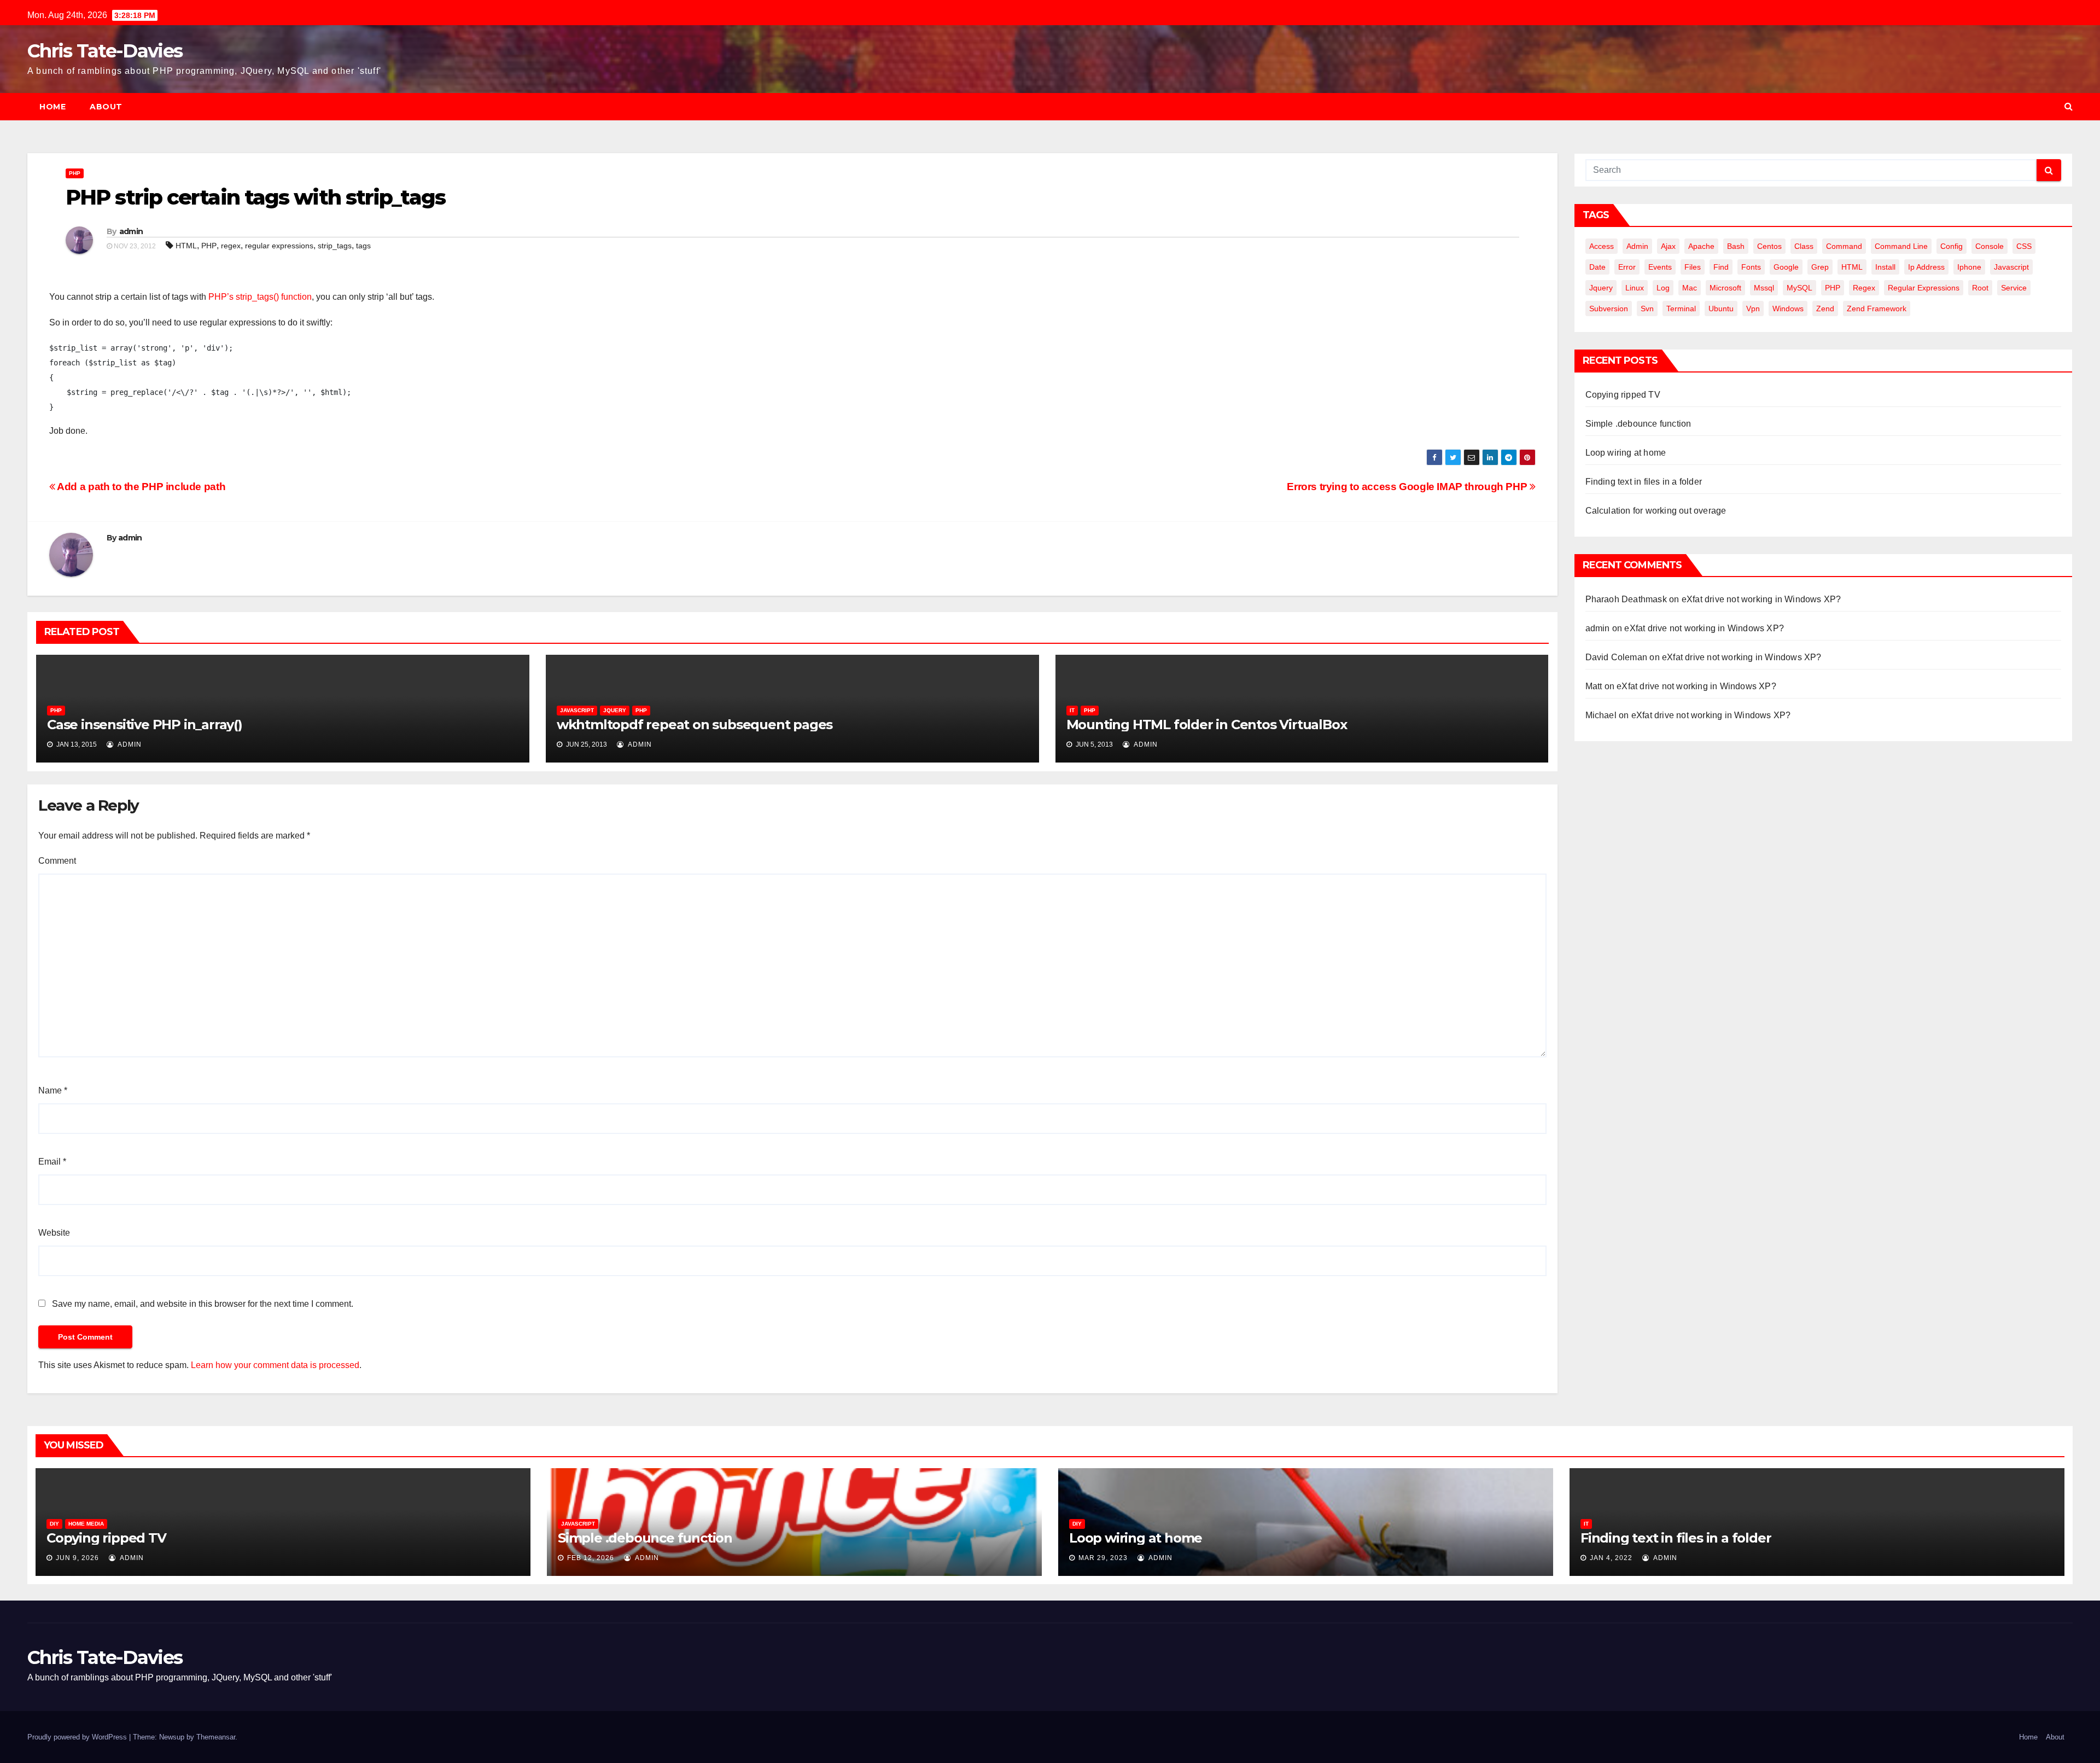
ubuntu (1721, 309)
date (1597, 267)
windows (1788, 309)
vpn (1753, 309)
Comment (57, 861)
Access (1602, 246)
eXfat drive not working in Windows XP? (1761, 599)
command (1844, 246)
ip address (1926, 267)
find (1721, 267)
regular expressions (279, 246)
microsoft (1725, 288)
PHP (75, 173)
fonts (1751, 267)
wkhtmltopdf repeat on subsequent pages (695, 725)
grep (1820, 267)
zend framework (1877, 309)
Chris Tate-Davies (105, 51)
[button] (2069, 106)
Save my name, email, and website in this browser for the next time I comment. (203, 1304)
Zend (1825, 309)
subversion (1609, 309)
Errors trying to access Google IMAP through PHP (1408, 487)
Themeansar (216, 1737)
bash (1736, 246)
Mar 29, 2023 (1103, 1558)
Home (52, 107)
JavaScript (577, 710)
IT (1072, 710)
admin (131, 231)
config (1952, 246)
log (1663, 288)
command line (1901, 246)
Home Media (86, 1524)
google (1786, 267)
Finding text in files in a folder (1644, 482)
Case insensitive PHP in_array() (145, 725)
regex (231, 246)
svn (1647, 309)
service (2014, 288)
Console (1990, 246)
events (1660, 267)
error (1627, 267)
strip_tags (335, 246)
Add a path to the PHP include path (140, 487)
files (1693, 267)
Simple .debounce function (1638, 424)
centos (1769, 246)
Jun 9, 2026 (77, 1558)
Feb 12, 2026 (591, 1558)
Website (54, 1233)
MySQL (1799, 288)
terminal (1681, 309)
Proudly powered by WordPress (78, 1737)
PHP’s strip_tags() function (260, 297)
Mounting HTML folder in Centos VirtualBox (1207, 725)
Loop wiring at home (1626, 453)
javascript (2011, 267)
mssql (1764, 288)
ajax (1668, 246)
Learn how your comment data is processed (275, 1365)
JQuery (615, 710)
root (1980, 288)
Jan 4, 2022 (1611, 1558)
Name (53, 1090)
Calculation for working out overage (1656, 511)
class (1804, 246)
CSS (2024, 246)
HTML (186, 246)
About (106, 107)
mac (1690, 288)
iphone (1969, 267)
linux (1635, 288)
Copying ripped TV (1623, 395)
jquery (1601, 288)
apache (1701, 246)
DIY (54, 1524)
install (1885, 267)
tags (363, 246)
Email (52, 1162)
